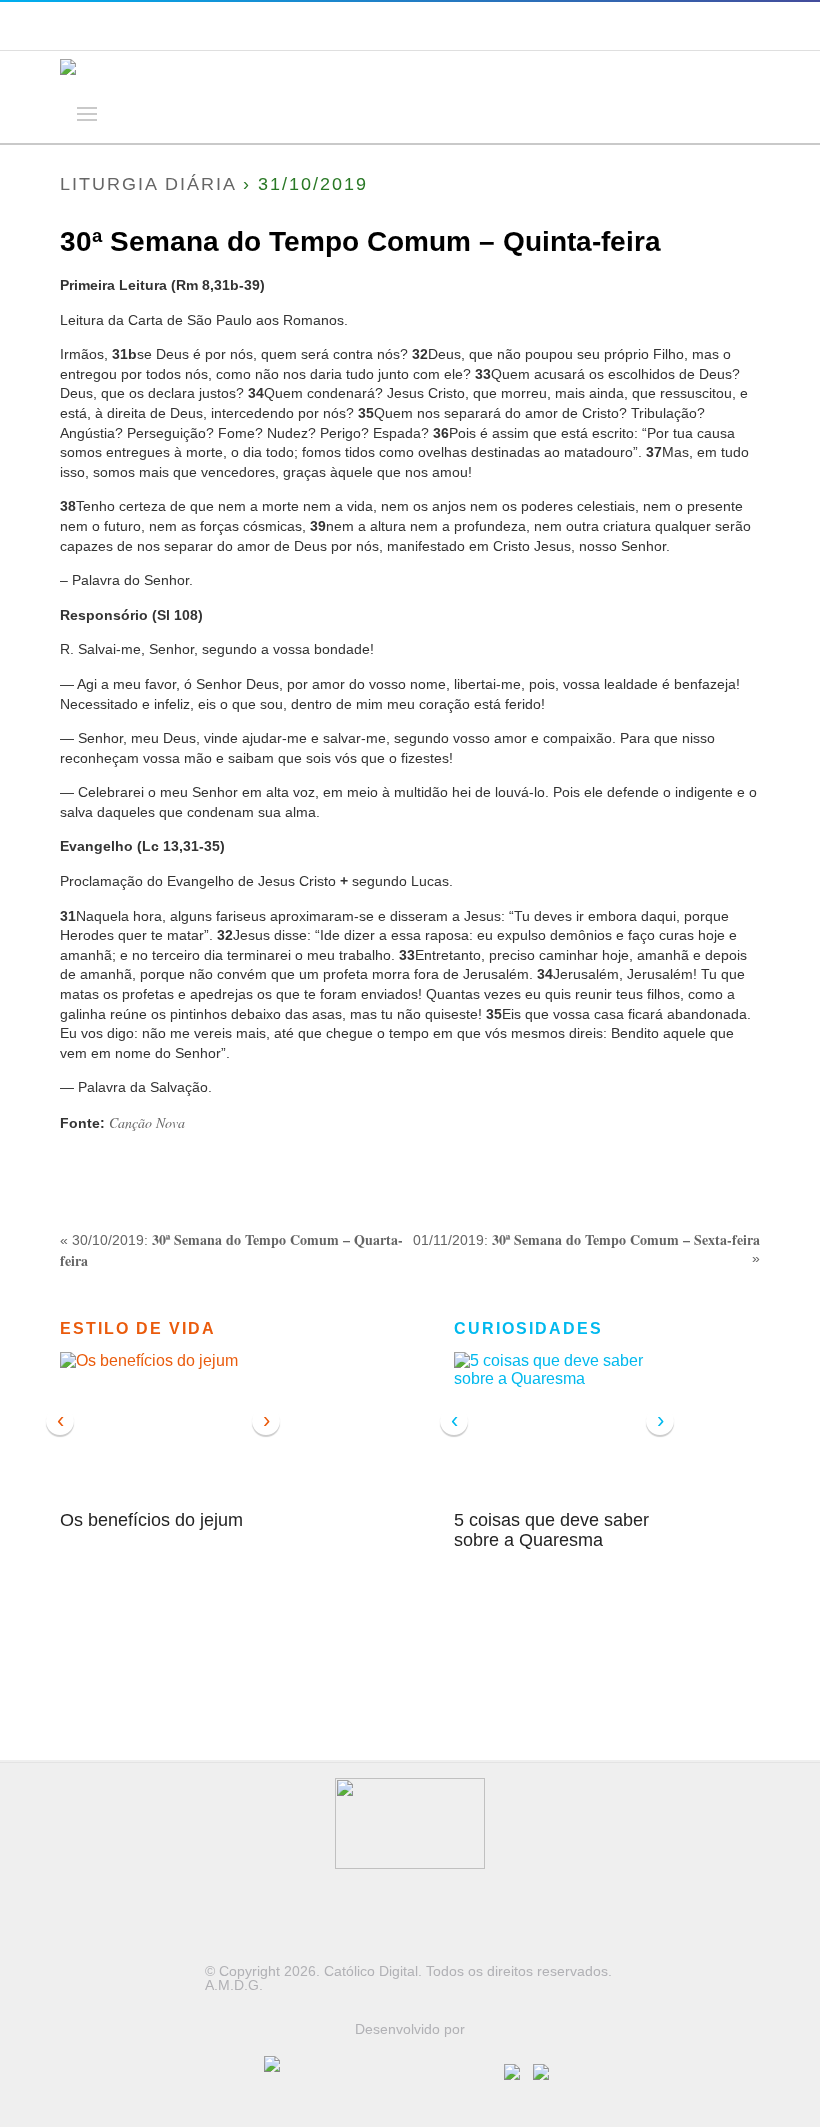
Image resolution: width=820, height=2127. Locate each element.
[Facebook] (518, 2068)
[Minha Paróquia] (384, 2084)
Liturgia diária (148, 184)
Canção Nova (147, 1122)
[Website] (545, 2068)
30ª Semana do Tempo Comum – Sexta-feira (626, 1239)
